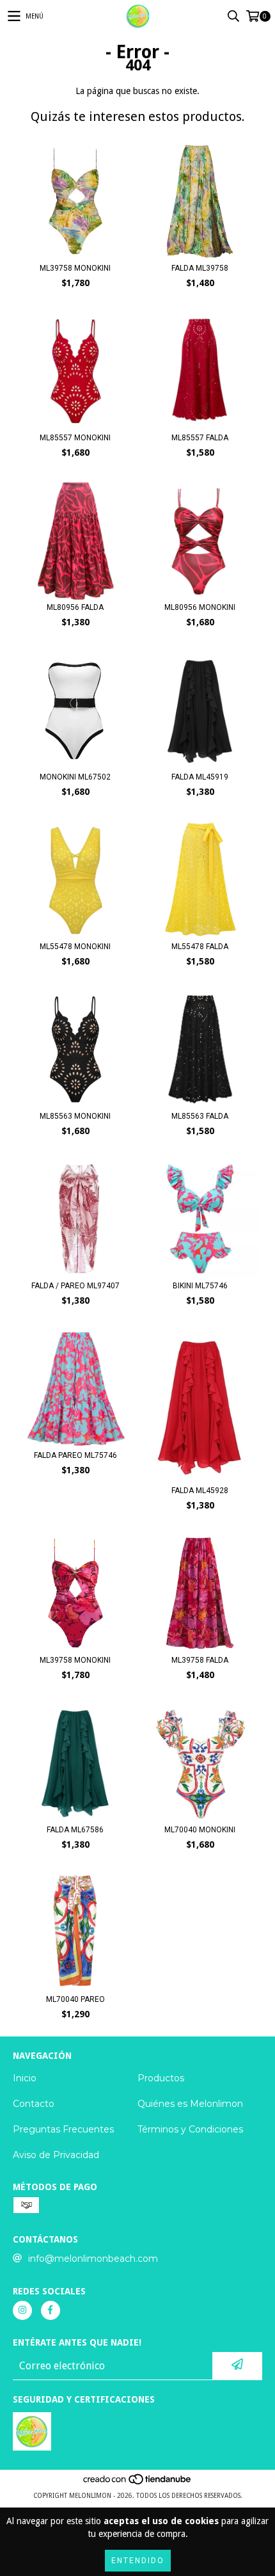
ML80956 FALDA (75, 607)
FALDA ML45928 (200, 1491)
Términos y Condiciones (190, 2129)
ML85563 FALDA (200, 1116)
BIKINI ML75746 (200, 1286)
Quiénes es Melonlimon (190, 2104)
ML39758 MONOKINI (75, 268)
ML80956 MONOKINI (200, 607)
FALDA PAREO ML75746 (75, 1455)
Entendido (138, 2561)
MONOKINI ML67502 (75, 777)
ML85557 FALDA (200, 438)
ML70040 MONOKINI (200, 1830)
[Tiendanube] (138, 2483)
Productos (161, 2078)
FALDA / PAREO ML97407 (75, 1286)
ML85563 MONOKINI (75, 1116)
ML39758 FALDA (200, 1660)
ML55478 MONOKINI (75, 947)
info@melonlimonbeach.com (93, 2259)
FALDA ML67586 (75, 1830)
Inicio (25, 2078)
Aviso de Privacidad (56, 2155)
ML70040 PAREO (75, 1999)
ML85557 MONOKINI (75, 438)
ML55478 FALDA (200, 947)
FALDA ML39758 (200, 268)
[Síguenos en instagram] (22, 2310)
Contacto (34, 2104)
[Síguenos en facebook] (51, 2310)
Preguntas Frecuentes (63, 2129)
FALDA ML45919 (200, 777)
